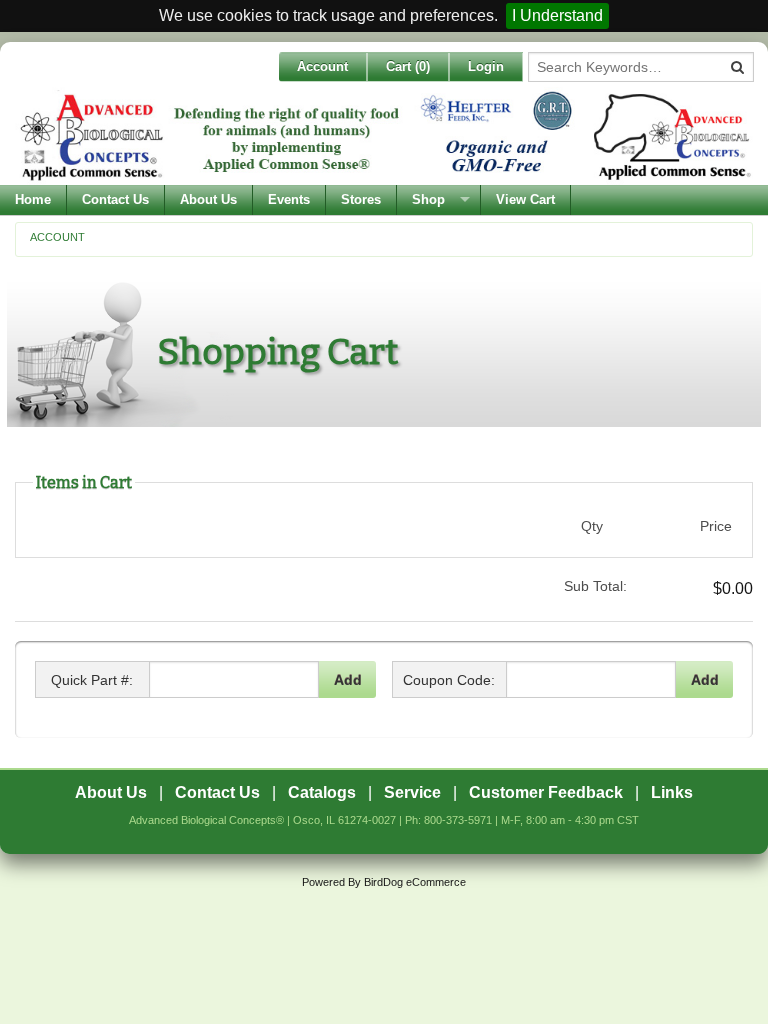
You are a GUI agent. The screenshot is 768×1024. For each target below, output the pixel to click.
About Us (208, 199)
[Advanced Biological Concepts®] (384, 136)
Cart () (408, 66)
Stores (361, 199)
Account (322, 66)
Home (33, 199)
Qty (592, 526)
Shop (428, 199)
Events (289, 199)
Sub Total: (595, 586)
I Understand (557, 15)
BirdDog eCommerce (415, 882)
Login (486, 66)
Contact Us (115, 199)
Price (716, 526)
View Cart (525, 199)
